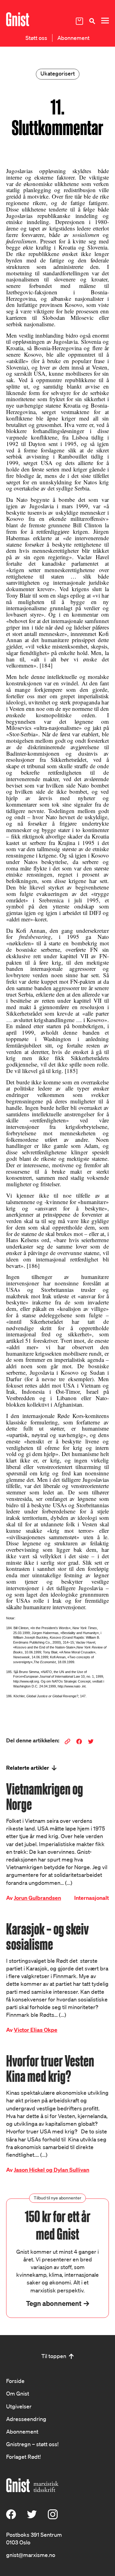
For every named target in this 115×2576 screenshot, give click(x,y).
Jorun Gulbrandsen (37, 1898)
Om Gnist (18, 2393)
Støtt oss (36, 38)
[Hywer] (18, 19)
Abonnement (73, 38)
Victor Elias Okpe (36, 2030)
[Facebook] (11, 2517)
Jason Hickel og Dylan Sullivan (52, 2170)
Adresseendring (26, 2419)
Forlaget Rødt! (23, 2457)
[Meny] (105, 21)
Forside (15, 2381)
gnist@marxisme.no (31, 2555)
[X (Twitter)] (32, 2517)
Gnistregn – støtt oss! (32, 2444)
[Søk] (92, 21)
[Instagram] (53, 2517)
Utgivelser (19, 2406)
